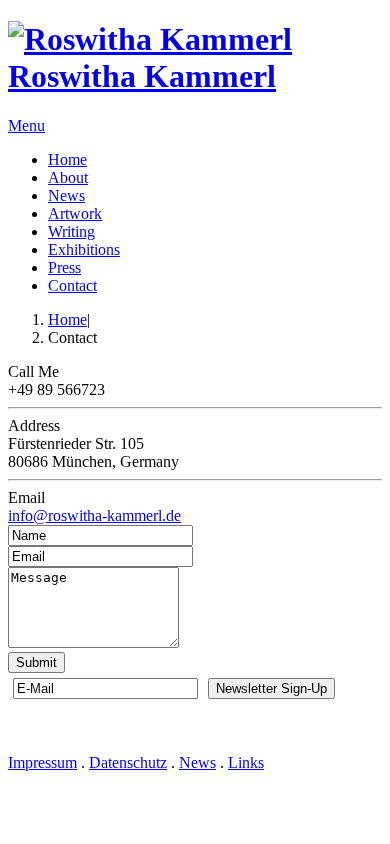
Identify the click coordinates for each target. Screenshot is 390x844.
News (66, 195)
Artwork (75, 213)
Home (67, 159)
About (68, 177)
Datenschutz (128, 762)
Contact (72, 285)
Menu (26, 125)
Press (64, 267)
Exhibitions (84, 249)
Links (246, 762)
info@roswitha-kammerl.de (94, 515)
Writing (71, 231)
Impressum (42, 762)
